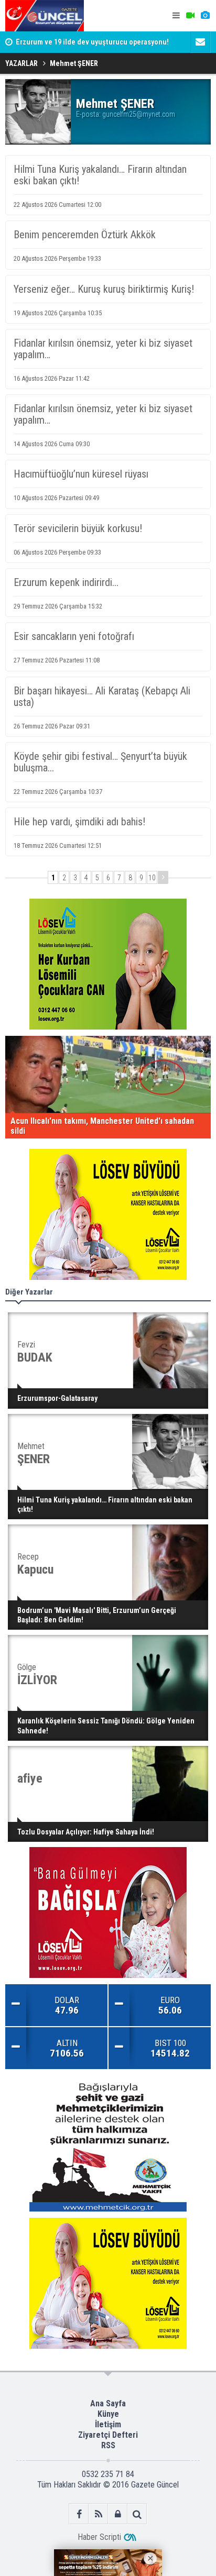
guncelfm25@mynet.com (139, 114)
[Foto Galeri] (205, 16)
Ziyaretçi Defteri (108, 2435)
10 (152, 878)
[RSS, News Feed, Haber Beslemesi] (98, 2514)
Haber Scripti (99, 2537)
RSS (108, 2445)
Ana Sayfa (108, 2403)
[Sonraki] (163, 877)
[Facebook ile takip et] (79, 2514)
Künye (108, 2414)
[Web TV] (190, 16)
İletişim (108, 2424)
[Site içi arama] (137, 2514)
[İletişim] (200, 42)
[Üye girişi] (118, 2514)
